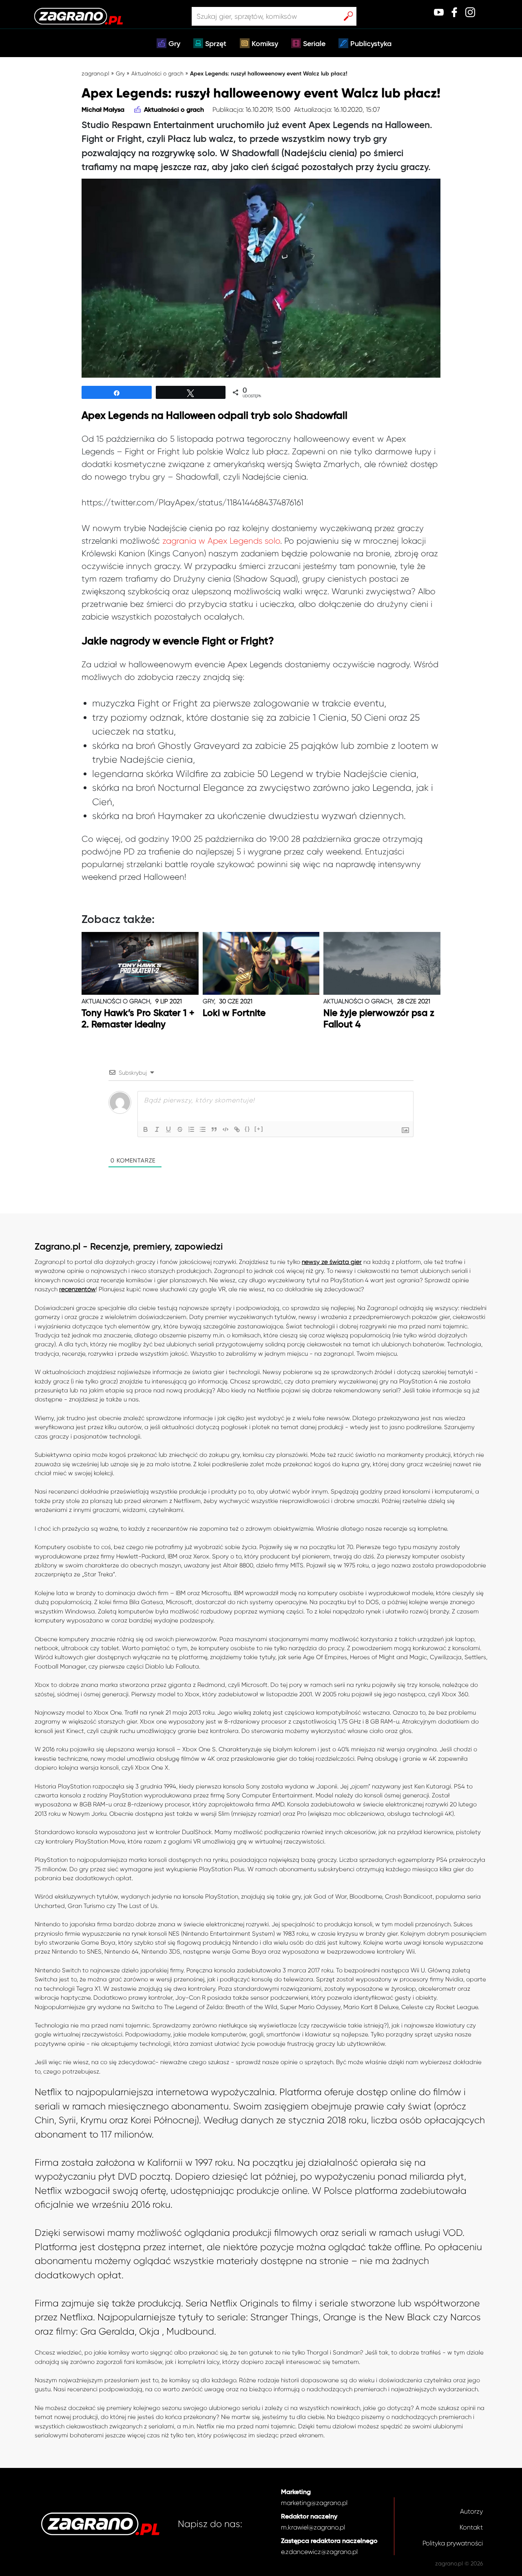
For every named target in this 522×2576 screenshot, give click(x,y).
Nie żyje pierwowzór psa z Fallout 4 (379, 1019)
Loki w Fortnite (234, 1013)
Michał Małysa (103, 110)
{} (248, 1129)
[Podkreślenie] (168, 1129)
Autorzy (471, 2511)
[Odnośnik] (237, 1129)
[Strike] (180, 1129)
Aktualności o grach (157, 73)
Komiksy (265, 44)
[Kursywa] (157, 1129)
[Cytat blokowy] (214, 1129)
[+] (259, 1129)
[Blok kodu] (226, 1129)
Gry (174, 44)
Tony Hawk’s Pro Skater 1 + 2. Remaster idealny (138, 1019)
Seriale (314, 44)
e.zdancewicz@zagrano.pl (319, 2552)
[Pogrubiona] (146, 1129)
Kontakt (471, 2527)
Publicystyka (371, 44)
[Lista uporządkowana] (191, 1129)
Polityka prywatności (453, 2543)
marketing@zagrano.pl (314, 2503)
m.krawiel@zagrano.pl (313, 2527)
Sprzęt (216, 44)
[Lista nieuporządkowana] (203, 1129)
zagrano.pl (95, 73)
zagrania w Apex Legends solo (221, 541)
